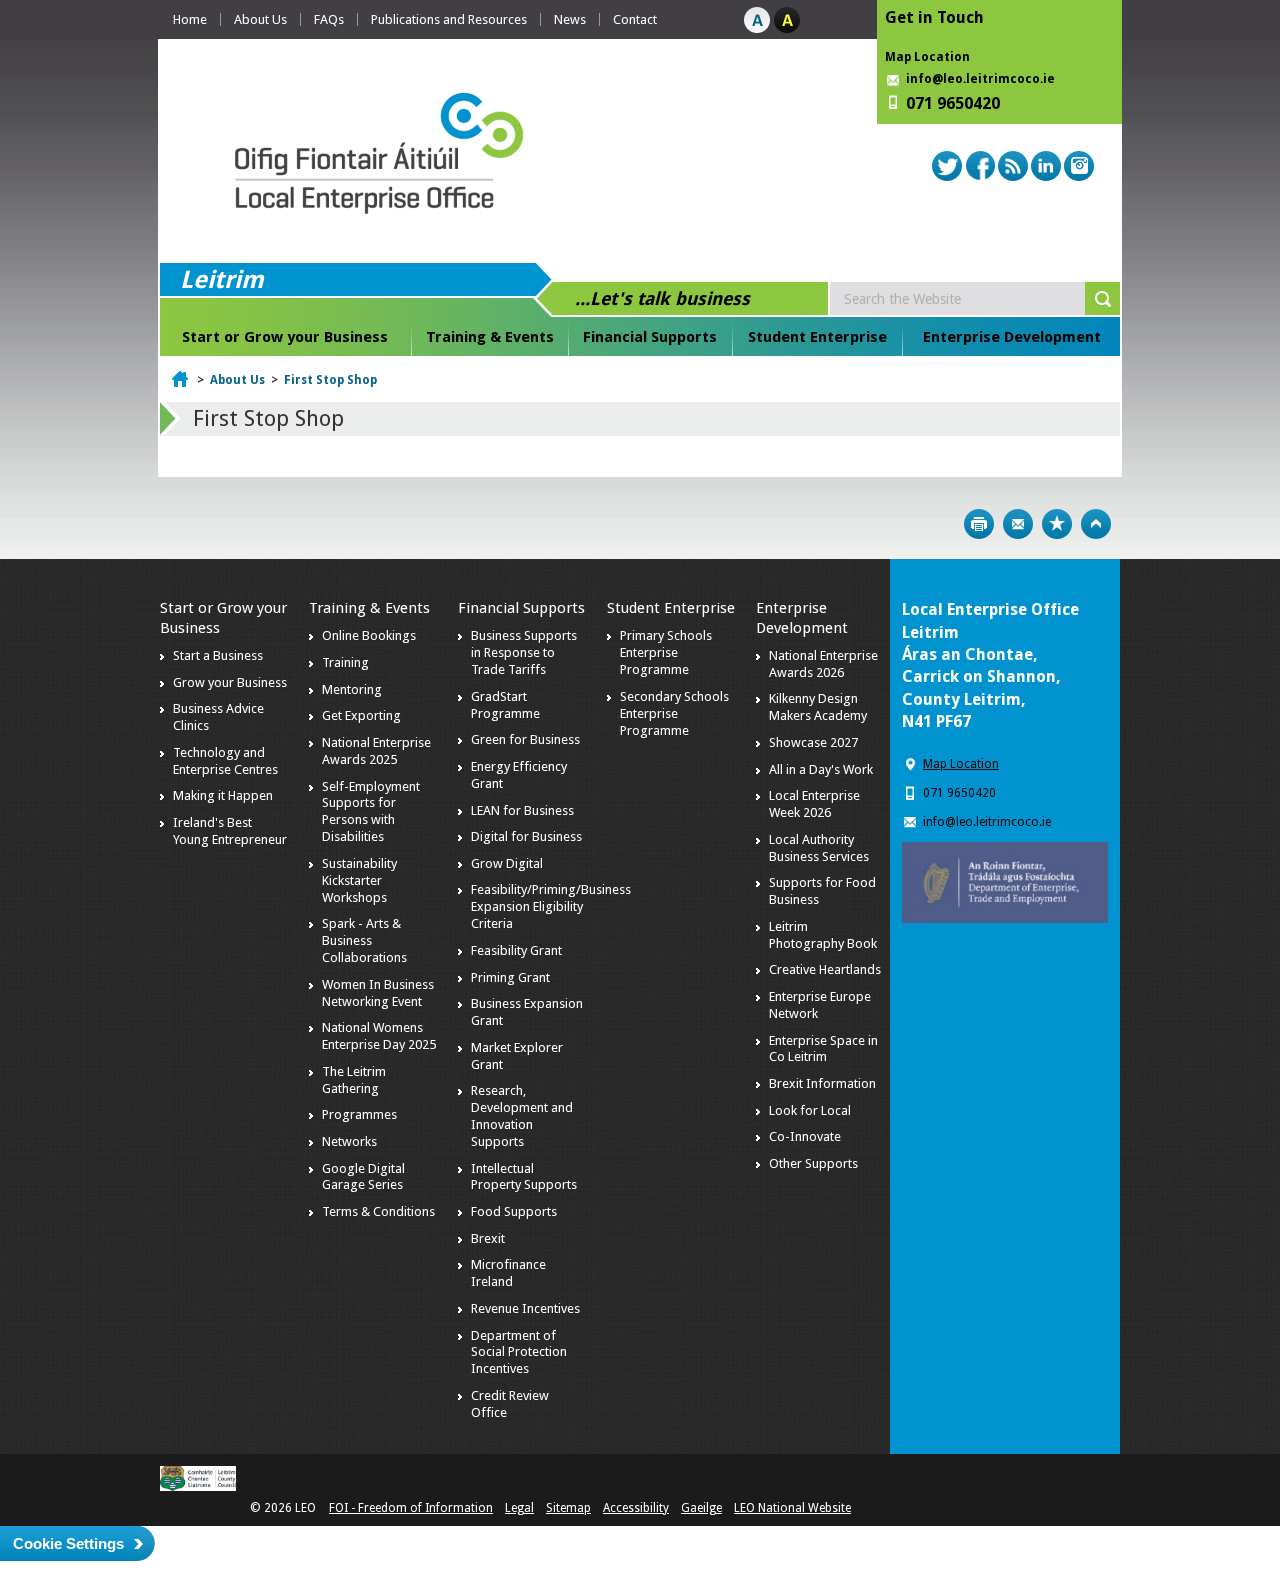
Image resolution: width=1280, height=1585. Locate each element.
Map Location (927, 57)
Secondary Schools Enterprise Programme (674, 713)
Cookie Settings (68, 1543)
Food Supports (514, 1211)
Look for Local (810, 1110)
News (570, 19)
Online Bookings (369, 635)
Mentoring (352, 689)
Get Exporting (361, 715)
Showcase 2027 (813, 742)
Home (190, 19)
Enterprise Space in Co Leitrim (823, 1049)
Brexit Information (822, 1083)
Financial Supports (650, 337)
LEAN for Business (522, 810)
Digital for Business (526, 836)
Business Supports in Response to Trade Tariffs (524, 652)
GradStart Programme (505, 705)
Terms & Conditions (378, 1211)
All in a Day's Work (821, 769)
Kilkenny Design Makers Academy (818, 707)
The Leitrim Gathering (354, 1080)
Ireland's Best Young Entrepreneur (230, 831)
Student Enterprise (817, 337)
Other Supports (813, 1163)
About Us (260, 19)
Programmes (359, 1114)
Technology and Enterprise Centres (225, 761)
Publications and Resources (449, 19)
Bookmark (1057, 524)
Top (1096, 524)
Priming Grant (510, 977)
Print (979, 524)
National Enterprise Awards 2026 (823, 664)
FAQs (329, 19)
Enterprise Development (1012, 337)
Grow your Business (230, 682)
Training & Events (490, 337)
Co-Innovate (805, 1136)
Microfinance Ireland (508, 1273)
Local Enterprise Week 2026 (814, 804)
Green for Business (525, 739)
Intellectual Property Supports (524, 1177)
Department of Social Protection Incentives (519, 1352)
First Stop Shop (330, 380)
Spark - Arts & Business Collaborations (364, 940)
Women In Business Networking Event (378, 993)
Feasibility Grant (516, 950)
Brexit (488, 1238)
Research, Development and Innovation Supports (522, 1116)
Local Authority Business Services (819, 848)
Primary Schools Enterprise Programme (666, 652)
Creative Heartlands (825, 969)
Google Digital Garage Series (363, 1177)
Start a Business (218, 655)
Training (345, 662)
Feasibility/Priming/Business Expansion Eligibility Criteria (551, 906)
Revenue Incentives (525, 1308)
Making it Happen (223, 795)
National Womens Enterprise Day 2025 (379, 1036)
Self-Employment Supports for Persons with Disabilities (371, 812)
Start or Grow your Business (285, 337)
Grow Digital (507, 863)
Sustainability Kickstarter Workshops (359, 880)
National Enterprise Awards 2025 (376, 751)
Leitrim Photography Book (823, 935)
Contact (635, 19)
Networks (349, 1141)
